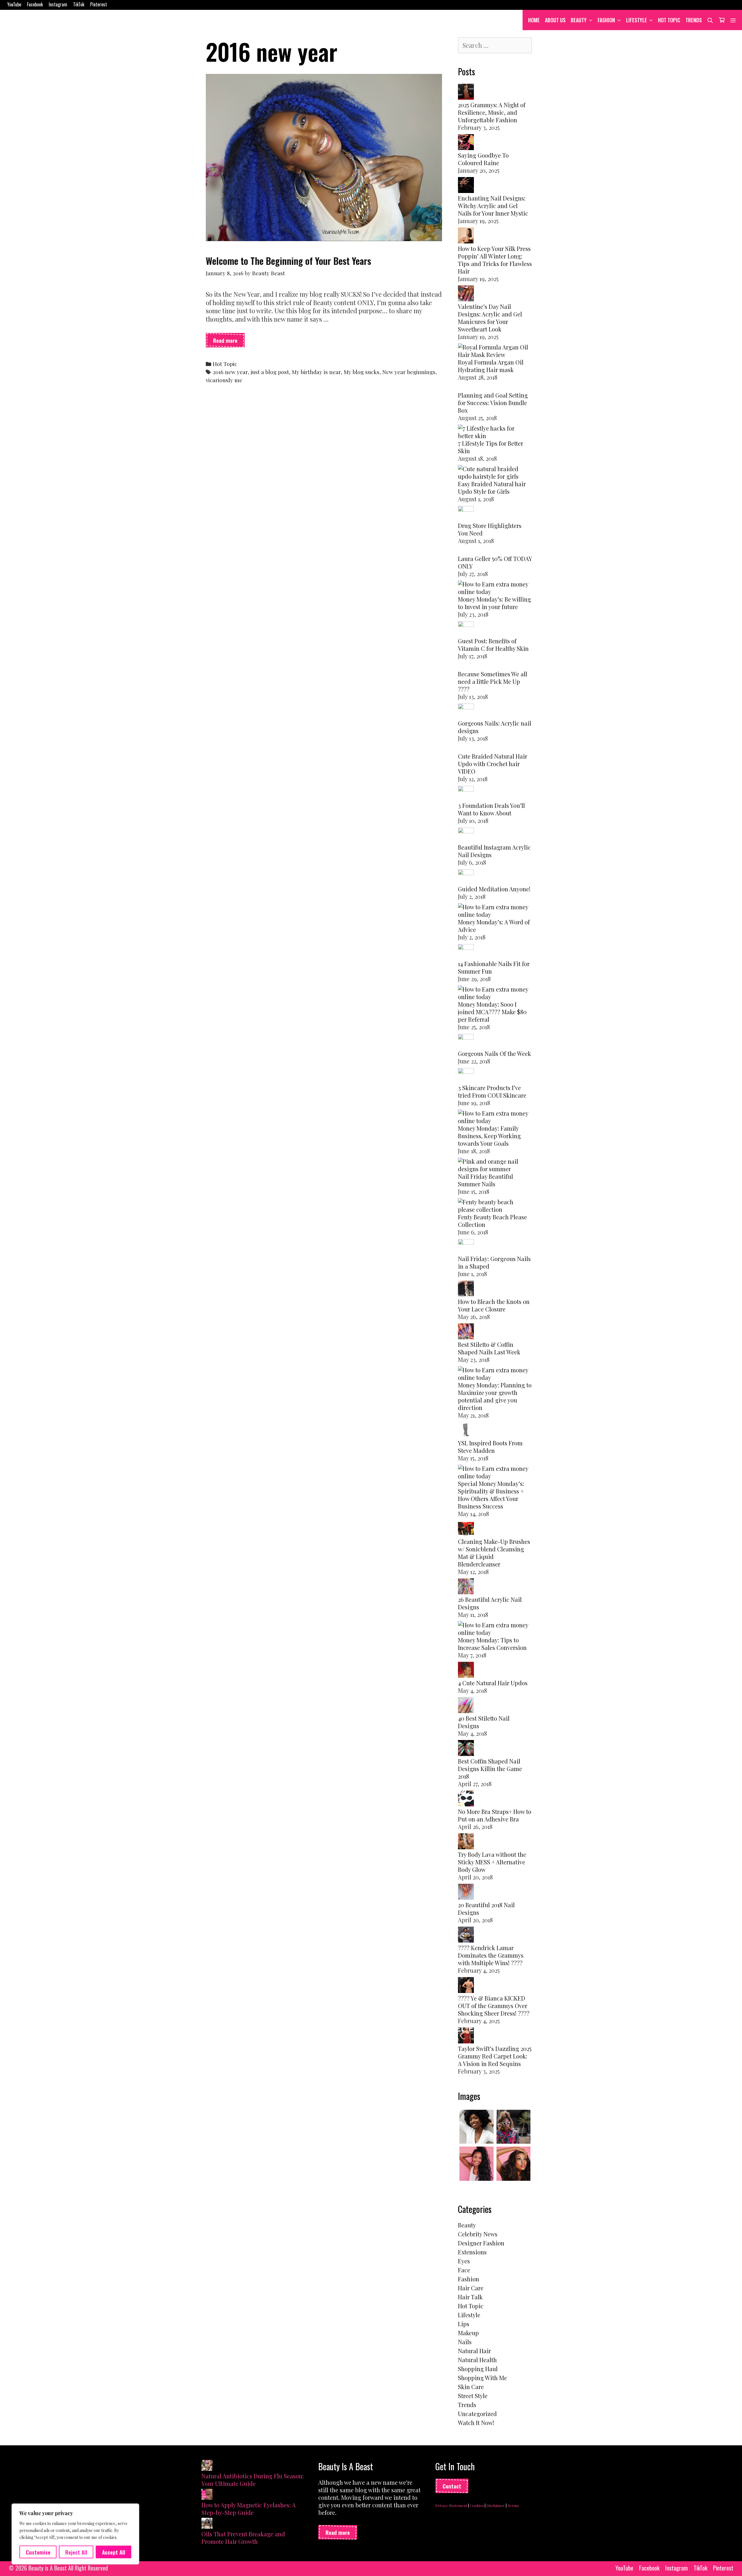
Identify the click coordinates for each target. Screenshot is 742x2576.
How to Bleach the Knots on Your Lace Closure (494, 1305)
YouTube (14, 4)
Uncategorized (477, 2414)
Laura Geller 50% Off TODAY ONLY (495, 562)
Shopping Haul (478, 2369)
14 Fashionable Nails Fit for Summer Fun (494, 967)
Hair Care (471, 2288)
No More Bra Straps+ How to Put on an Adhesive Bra (495, 1815)
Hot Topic (669, 20)
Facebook (35, 4)
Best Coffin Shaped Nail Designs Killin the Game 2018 (490, 1769)
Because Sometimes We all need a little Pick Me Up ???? (493, 681)
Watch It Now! (476, 2423)
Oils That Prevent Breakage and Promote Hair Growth (243, 2538)
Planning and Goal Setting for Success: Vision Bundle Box (493, 403)
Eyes (464, 2261)
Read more (229, 342)
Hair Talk (470, 2297)
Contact (452, 2486)
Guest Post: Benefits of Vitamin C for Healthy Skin (493, 645)
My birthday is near (316, 372)
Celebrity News (478, 2234)
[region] (75, 2534)
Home (534, 20)
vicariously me (224, 380)
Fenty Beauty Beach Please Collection (492, 1221)
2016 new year (230, 372)
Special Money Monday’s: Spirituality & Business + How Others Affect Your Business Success (491, 1495)
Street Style (473, 2396)
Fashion (606, 20)
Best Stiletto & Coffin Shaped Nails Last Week (489, 1348)
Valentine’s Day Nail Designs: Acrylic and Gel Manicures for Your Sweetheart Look (490, 318)
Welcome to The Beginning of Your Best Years (288, 261)
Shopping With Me (482, 2378)
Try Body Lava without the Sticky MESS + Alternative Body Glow (492, 1862)
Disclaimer (496, 2505)
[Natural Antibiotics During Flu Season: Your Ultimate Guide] (207, 2466)
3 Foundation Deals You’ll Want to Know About (491, 809)
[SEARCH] (710, 20)
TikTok (79, 4)
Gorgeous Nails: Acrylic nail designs (495, 727)
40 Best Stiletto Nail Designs (484, 1722)
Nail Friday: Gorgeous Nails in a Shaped (494, 1262)
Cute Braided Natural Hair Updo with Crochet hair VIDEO (493, 764)
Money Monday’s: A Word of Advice (494, 926)
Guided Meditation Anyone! (494, 889)
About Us (555, 20)
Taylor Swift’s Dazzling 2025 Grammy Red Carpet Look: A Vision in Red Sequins (495, 2056)
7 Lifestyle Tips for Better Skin (491, 447)
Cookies (477, 2505)
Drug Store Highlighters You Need (490, 529)
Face (464, 2270)
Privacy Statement (451, 2505)
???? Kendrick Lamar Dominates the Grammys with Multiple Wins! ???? (491, 1955)
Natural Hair (474, 2351)
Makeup (468, 2333)
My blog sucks (362, 372)
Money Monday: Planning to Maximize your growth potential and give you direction (495, 1396)
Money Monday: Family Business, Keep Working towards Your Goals (489, 1136)
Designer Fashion (481, 2243)
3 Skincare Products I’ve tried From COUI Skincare (492, 1091)
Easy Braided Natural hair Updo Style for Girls (492, 488)
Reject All (76, 2552)
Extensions (472, 2252)
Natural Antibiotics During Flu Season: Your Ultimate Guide (253, 2480)
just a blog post (270, 372)
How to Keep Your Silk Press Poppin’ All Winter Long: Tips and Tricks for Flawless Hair (495, 260)
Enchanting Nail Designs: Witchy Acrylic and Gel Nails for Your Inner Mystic (493, 206)
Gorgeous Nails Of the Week (494, 1053)
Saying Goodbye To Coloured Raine (483, 159)
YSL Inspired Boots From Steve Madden (490, 1447)
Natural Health (477, 2360)
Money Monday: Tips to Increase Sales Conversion (492, 1644)
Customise (38, 2552)
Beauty (579, 20)
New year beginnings (409, 372)
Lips (464, 2324)
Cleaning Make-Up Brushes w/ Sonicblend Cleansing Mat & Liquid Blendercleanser (494, 1553)
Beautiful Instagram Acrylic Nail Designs (494, 851)
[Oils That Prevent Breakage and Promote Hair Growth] (207, 2524)
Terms (513, 2505)
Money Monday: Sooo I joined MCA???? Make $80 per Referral (492, 1012)
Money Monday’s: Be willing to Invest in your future (494, 603)
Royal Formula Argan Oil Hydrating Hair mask (491, 366)
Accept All (114, 2552)
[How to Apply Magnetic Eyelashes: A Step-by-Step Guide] (207, 2495)
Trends (694, 20)
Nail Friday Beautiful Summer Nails (485, 1180)
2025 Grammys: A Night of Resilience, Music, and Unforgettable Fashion (492, 112)
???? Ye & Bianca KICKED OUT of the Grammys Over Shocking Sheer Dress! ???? (494, 2006)
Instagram (58, 4)
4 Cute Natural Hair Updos (493, 1683)
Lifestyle (636, 20)
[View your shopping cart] (722, 20)
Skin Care (471, 2387)
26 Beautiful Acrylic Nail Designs (490, 1603)
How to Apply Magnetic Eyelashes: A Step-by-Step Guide (249, 2509)
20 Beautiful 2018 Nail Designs (486, 1909)
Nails (465, 2342)
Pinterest (99, 4)
